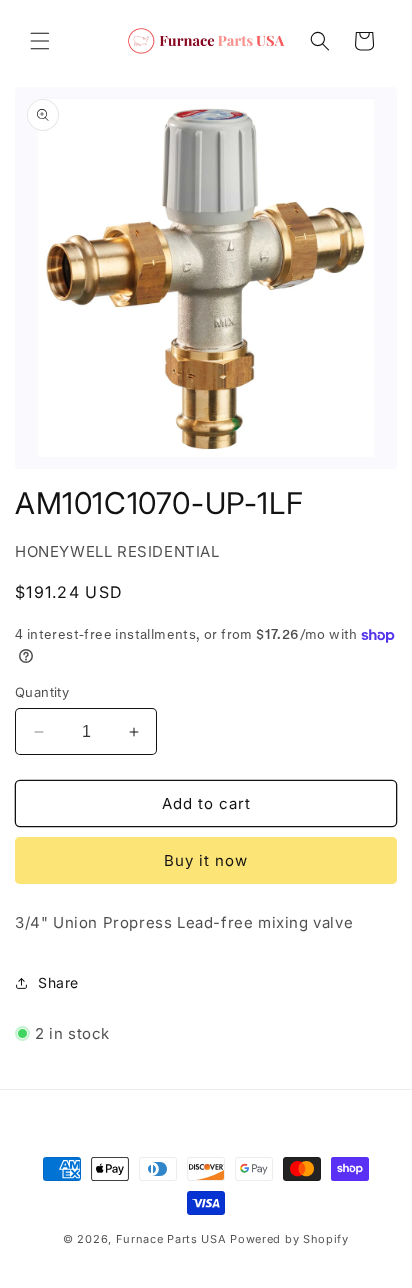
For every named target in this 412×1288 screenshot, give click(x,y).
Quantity (42, 692)
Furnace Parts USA (171, 1239)
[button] (40, 41)
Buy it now (206, 860)
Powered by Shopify (289, 1239)
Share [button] (58, 982)
